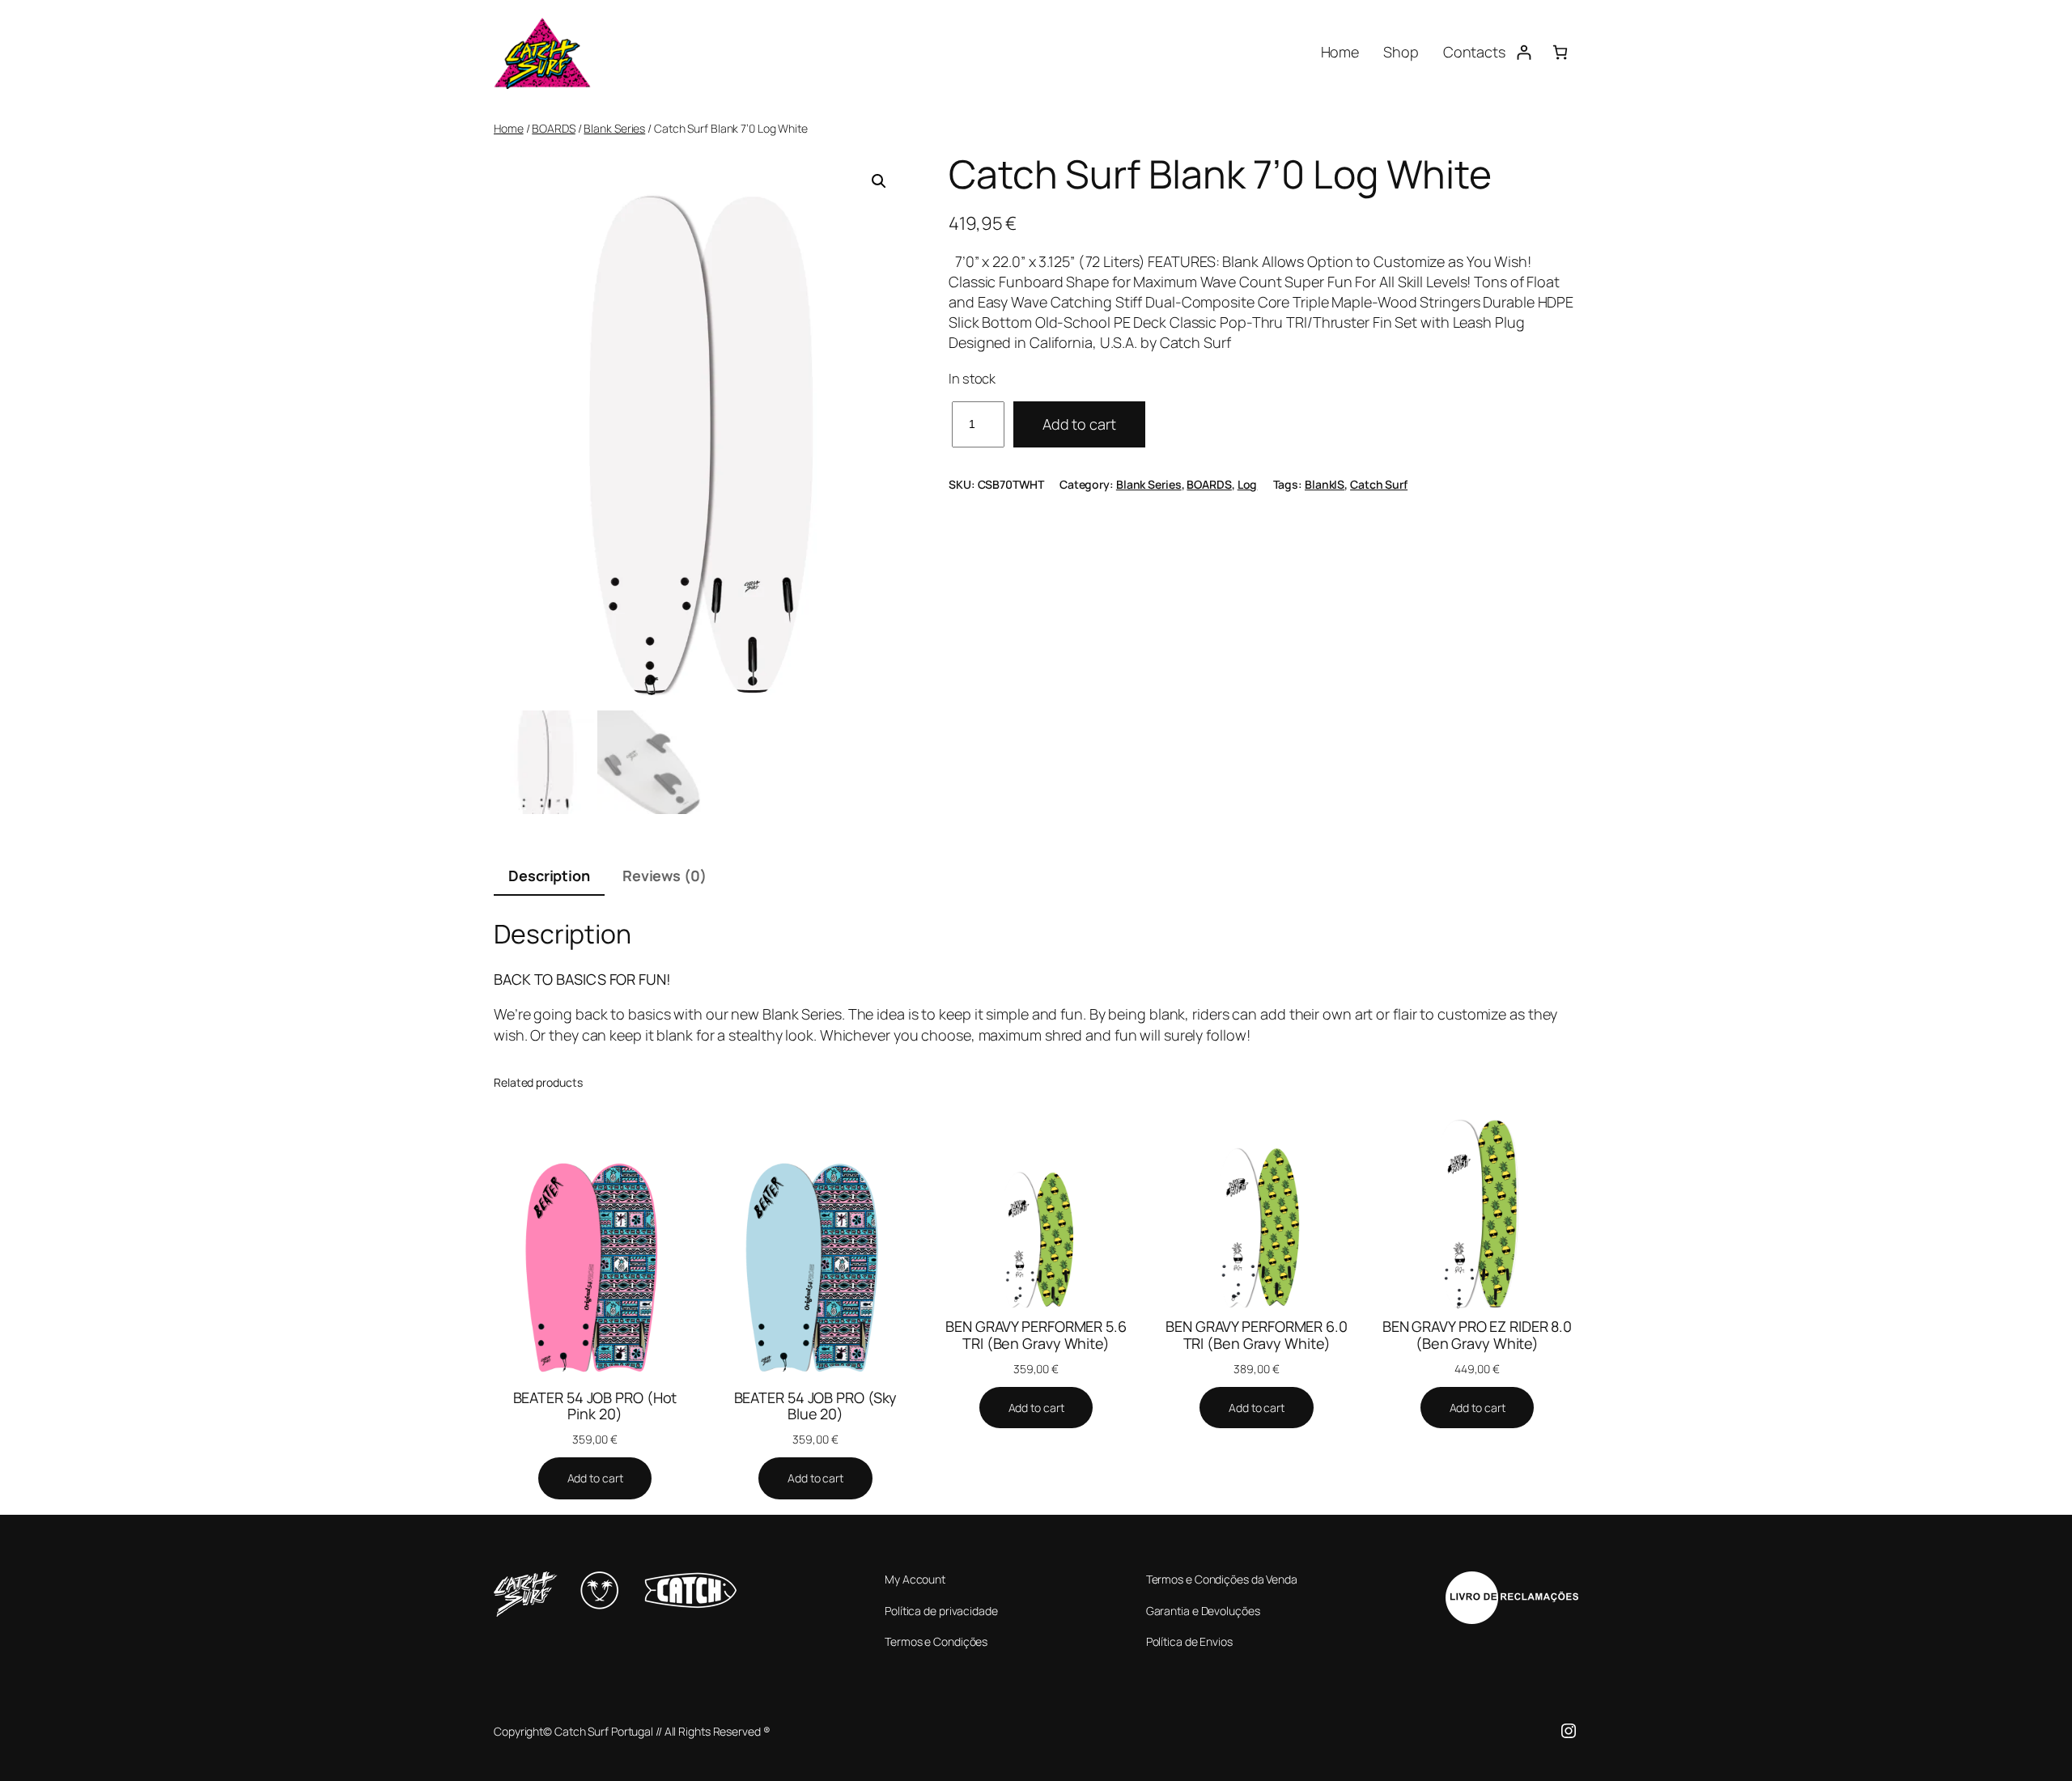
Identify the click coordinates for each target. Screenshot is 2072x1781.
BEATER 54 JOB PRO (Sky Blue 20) (816, 1406)
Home (509, 128)
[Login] (1524, 52)
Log (1248, 484)
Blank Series (614, 128)
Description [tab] (549, 876)
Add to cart (1079, 424)
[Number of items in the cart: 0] (1560, 52)
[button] (879, 181)
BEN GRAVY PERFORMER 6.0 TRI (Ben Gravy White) (1257, 1335)
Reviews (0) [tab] (664, 876)
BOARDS (553, 128)
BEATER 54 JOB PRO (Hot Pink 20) (595, 1406)
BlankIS (1325, 484)
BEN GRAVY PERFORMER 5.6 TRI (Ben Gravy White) (1036, 1335)
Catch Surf (1379, 484)
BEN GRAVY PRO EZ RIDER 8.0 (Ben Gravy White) (1477, 1335)
